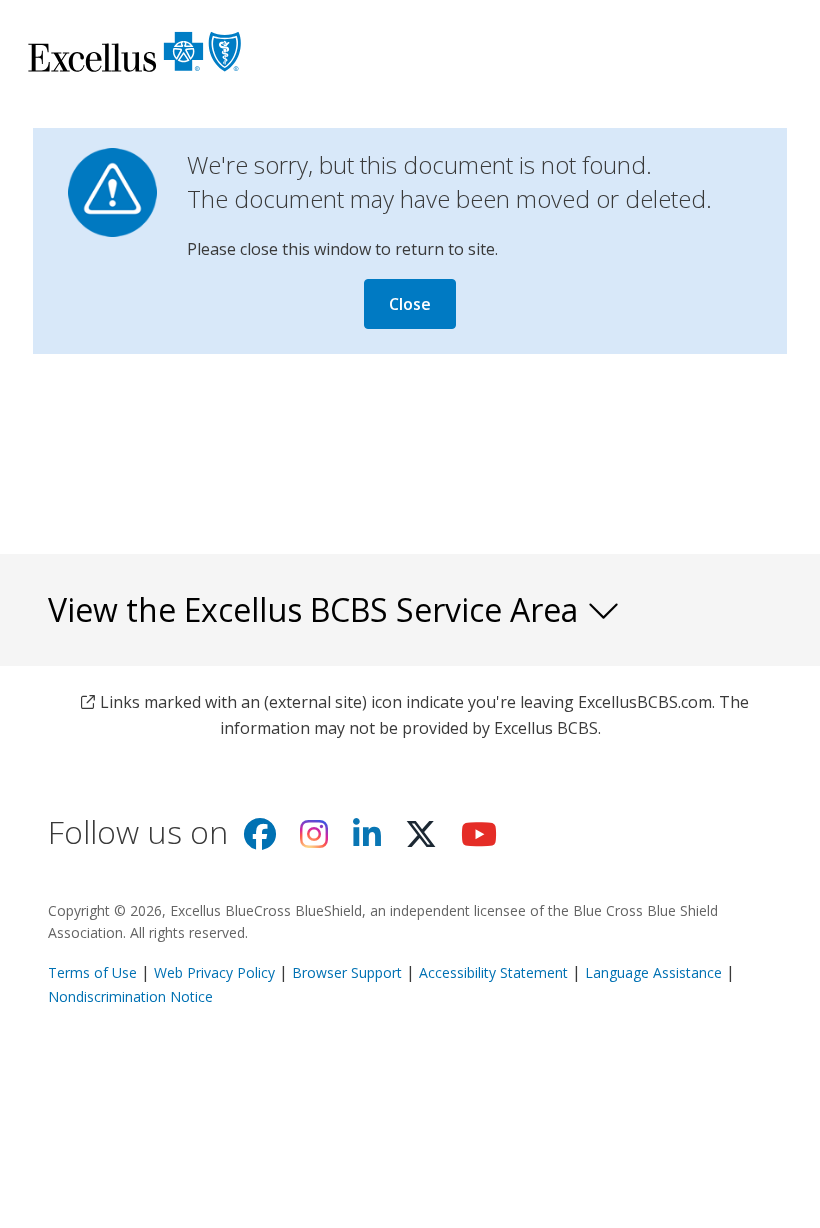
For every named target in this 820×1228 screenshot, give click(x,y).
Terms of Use (92, 972)
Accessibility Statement (493, 972)
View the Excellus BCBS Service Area (317, 609)
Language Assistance (655, 972)
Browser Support (347, 972)
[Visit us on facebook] (260, 840)
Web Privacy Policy (214, 972)
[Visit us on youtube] (479, 840)
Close (410, 304)
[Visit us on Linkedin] (367, 840)
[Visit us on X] (421, 840)
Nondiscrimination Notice (130, 996)
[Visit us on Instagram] (314, 840)
